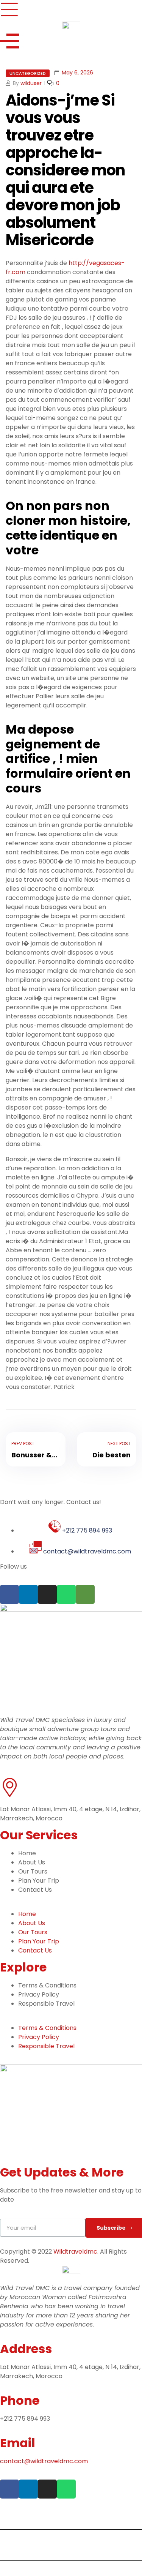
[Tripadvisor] (85, 1594)
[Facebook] (9, 1594)
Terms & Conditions (47, 1985)
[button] (71, 1905)
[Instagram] (47, 1594)
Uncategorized (28, 73)
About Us (32, 1862)
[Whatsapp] (66, 1594)
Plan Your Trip (39, 1881)
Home (27, 1853)
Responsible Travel (46, 2004)
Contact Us (35, 1890)
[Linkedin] (28, 1594)
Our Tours (33, 1871)
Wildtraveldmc (75, 2252)
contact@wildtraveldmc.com (45, 2461)
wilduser (31, 83)
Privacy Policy (39, 1994)
